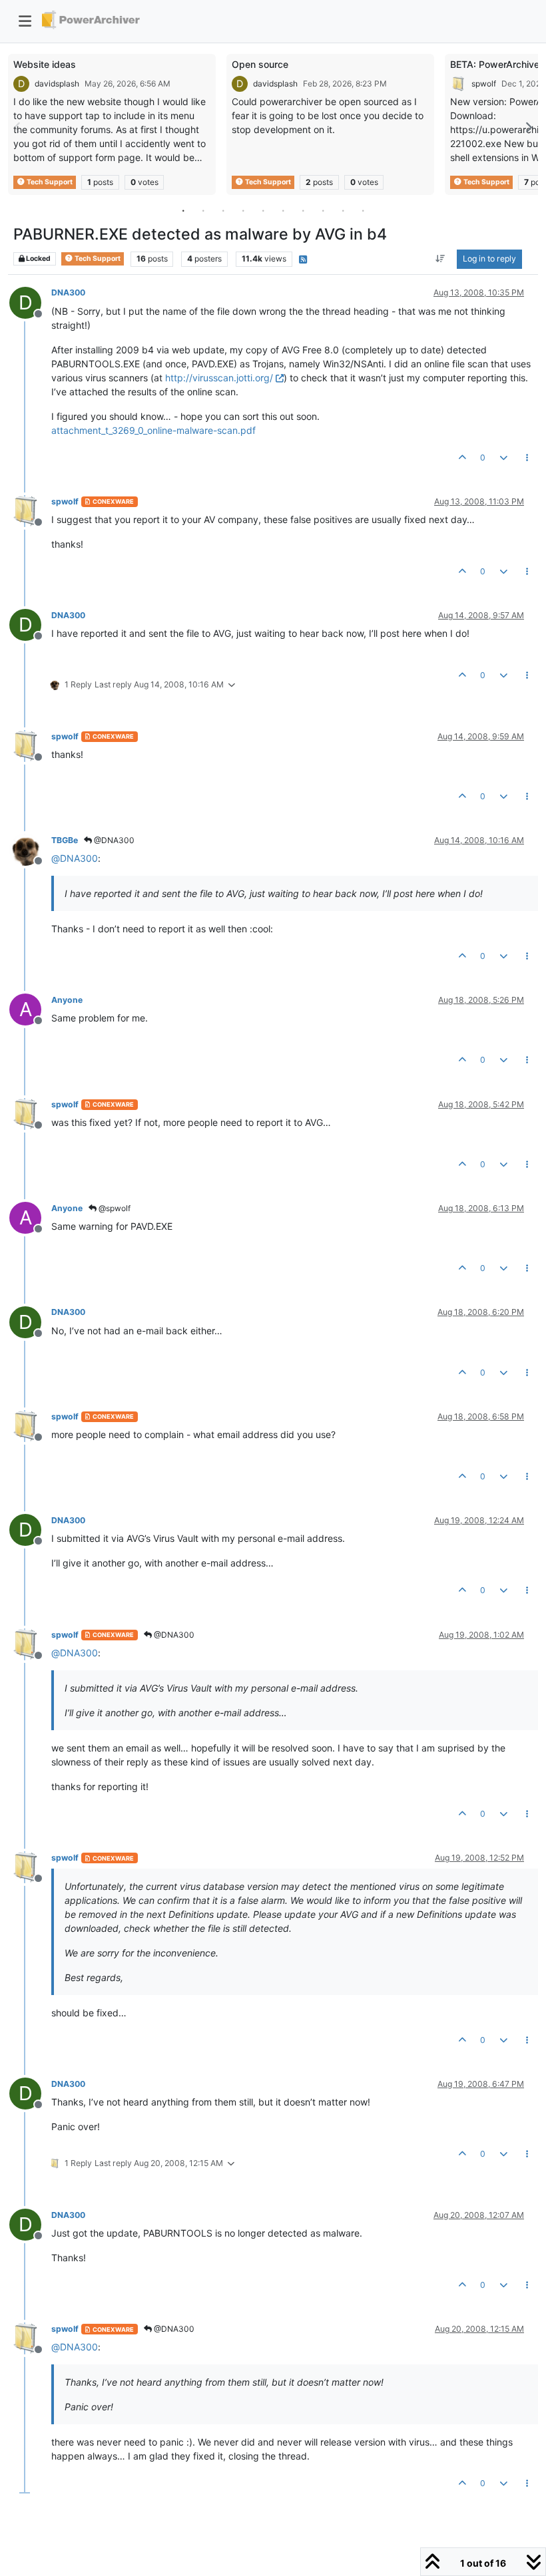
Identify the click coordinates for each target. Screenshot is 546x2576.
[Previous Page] (18, 127)
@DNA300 (113, 840)
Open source (260, 64)
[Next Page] (528, 127)
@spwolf (114, 1208)
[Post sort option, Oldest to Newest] (440, 259)
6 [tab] (283, 210)
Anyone (67, 1000)
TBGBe (65, 840)
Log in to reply (489, 259)
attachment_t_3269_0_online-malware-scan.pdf (153, 430)
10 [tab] (363, 210)
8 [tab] (323, 210)
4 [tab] (243, 210)
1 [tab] (183, 210)
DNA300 (68, 292)
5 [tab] (263, 210)
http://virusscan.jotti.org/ (219, 378)
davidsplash (57, 84)
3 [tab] (223, 210)
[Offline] (30, 510)
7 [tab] (303, 210)
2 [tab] (203, 210)
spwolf (484, 84)
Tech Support (49, 182)
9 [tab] (343, 210)
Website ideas (45, 64)
